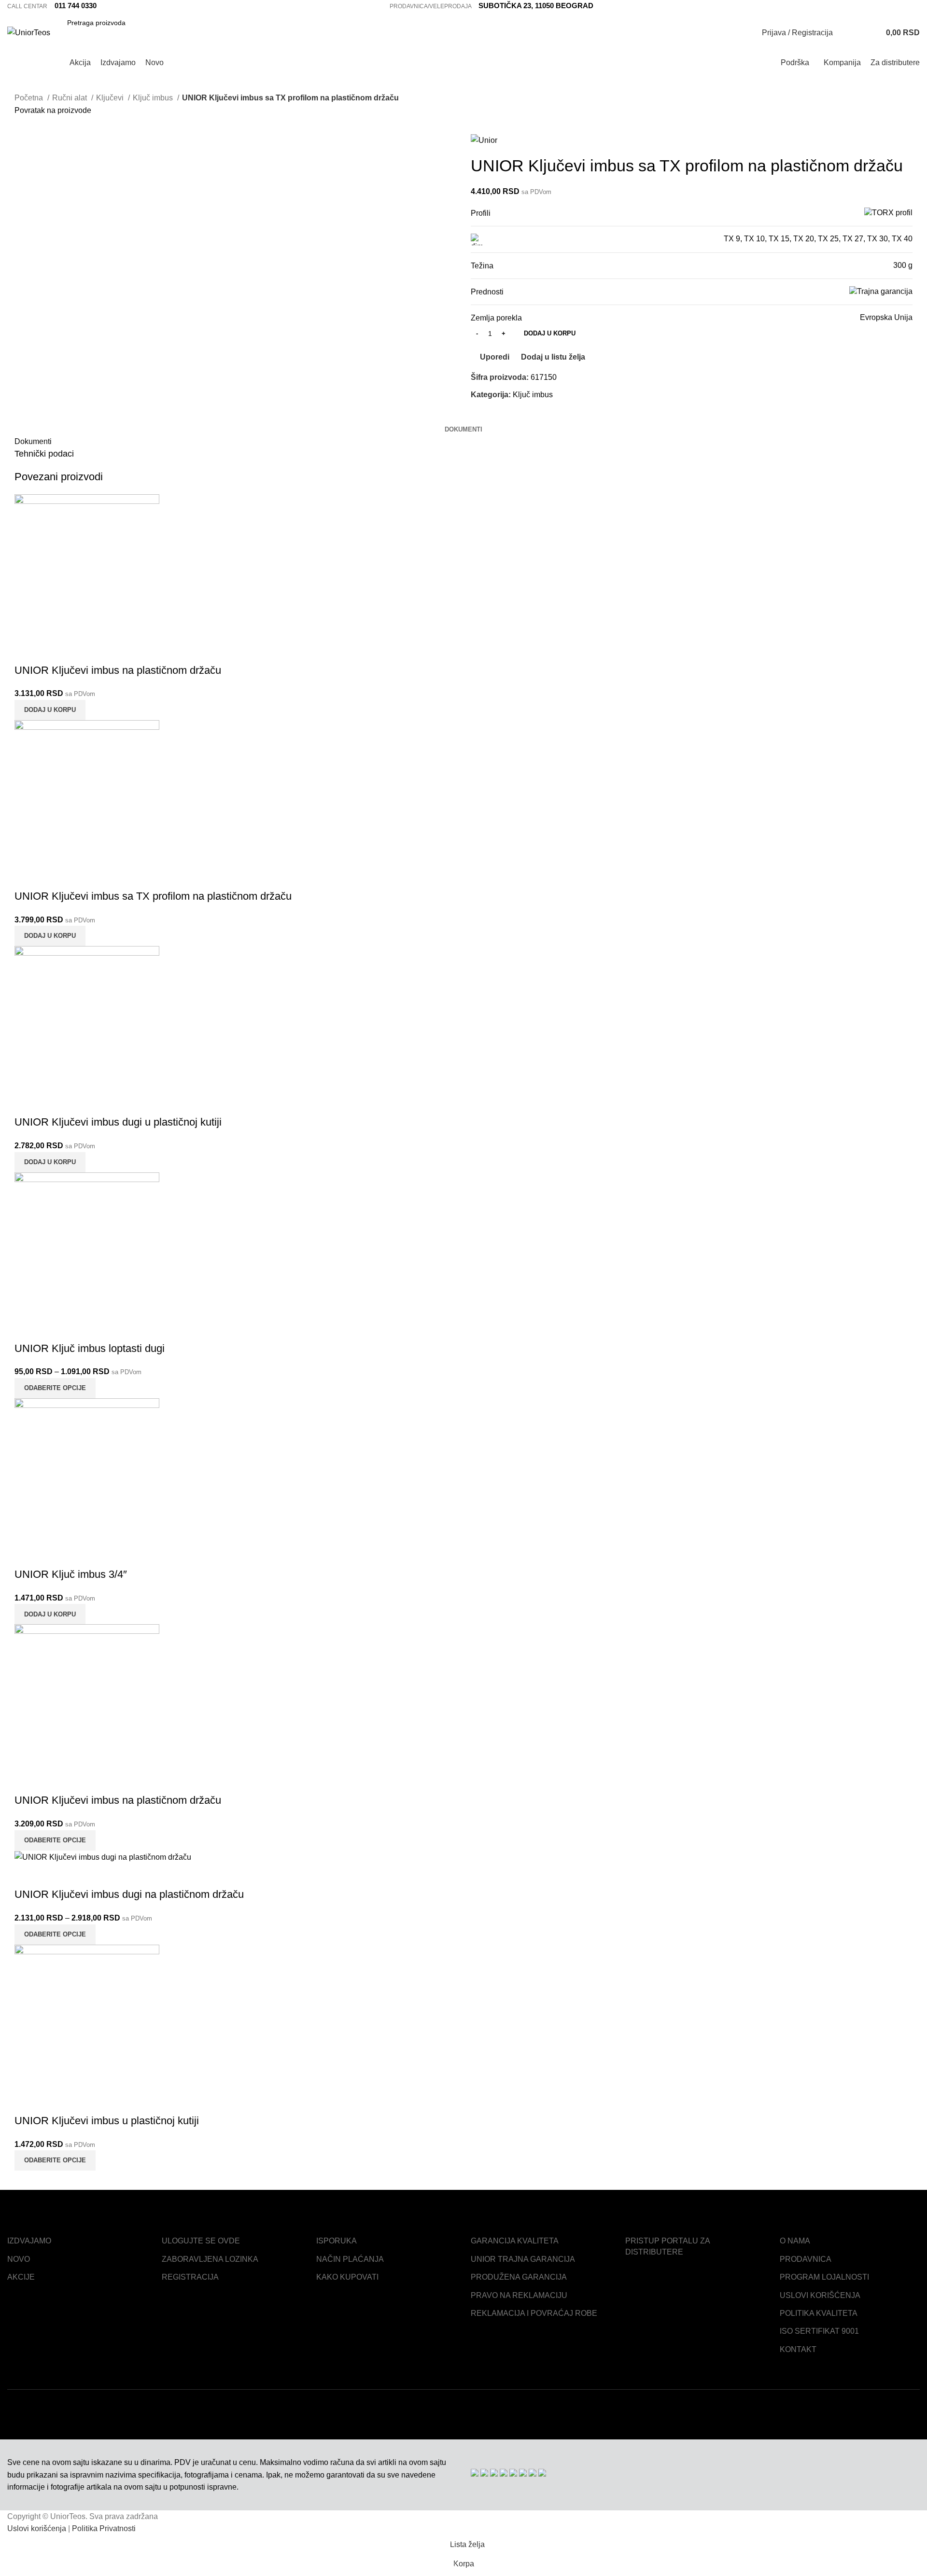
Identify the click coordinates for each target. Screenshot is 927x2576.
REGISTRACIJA (190, 2277)
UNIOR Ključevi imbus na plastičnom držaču (118, 670)
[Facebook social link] (892, 6)
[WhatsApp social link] (512, 417)
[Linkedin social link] (501, 417)
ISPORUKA (337, 2241)
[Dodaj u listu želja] (79, 651)
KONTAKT (798, 2349)
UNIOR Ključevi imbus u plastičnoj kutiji (107, 2121)
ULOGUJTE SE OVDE (201, 2241)
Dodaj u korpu (550, 333)
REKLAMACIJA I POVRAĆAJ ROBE (534, 2313)
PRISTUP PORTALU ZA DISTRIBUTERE (667, 2246)
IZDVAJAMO (29, 2241)
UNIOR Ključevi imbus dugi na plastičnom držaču (129, 1894)
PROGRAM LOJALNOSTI (824, 2277)
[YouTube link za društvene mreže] (914, 6)
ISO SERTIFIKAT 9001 (819, 2331)
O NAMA (795, 2241)
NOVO (19, 2259)
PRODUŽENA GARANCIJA (519, 2277)
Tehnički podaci (44, 454)
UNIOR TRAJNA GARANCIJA (523, 2259)
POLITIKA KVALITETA (819, 2313)
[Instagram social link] (903, 6)
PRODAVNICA (806, 2259)
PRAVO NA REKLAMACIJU (519, 2295)
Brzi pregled (53, 651)
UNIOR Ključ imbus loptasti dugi (90, 1348)
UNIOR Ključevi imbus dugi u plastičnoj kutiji (118, 1122)
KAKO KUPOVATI (347, 2277)
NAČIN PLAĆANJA (350, 2259)
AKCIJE (21, 2277)
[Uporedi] (27, 651)
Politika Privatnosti (104, 2528)
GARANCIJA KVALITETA (515, 2241)
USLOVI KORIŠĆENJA (820, 2295)
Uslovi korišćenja (37, 2528)
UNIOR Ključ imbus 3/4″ (71, 1574)
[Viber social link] (523, 417)
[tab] (463, 430)
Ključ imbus (533, 395)
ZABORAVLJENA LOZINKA (210, 2259)
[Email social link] (490, 417)
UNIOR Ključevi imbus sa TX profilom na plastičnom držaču (153, 896)
